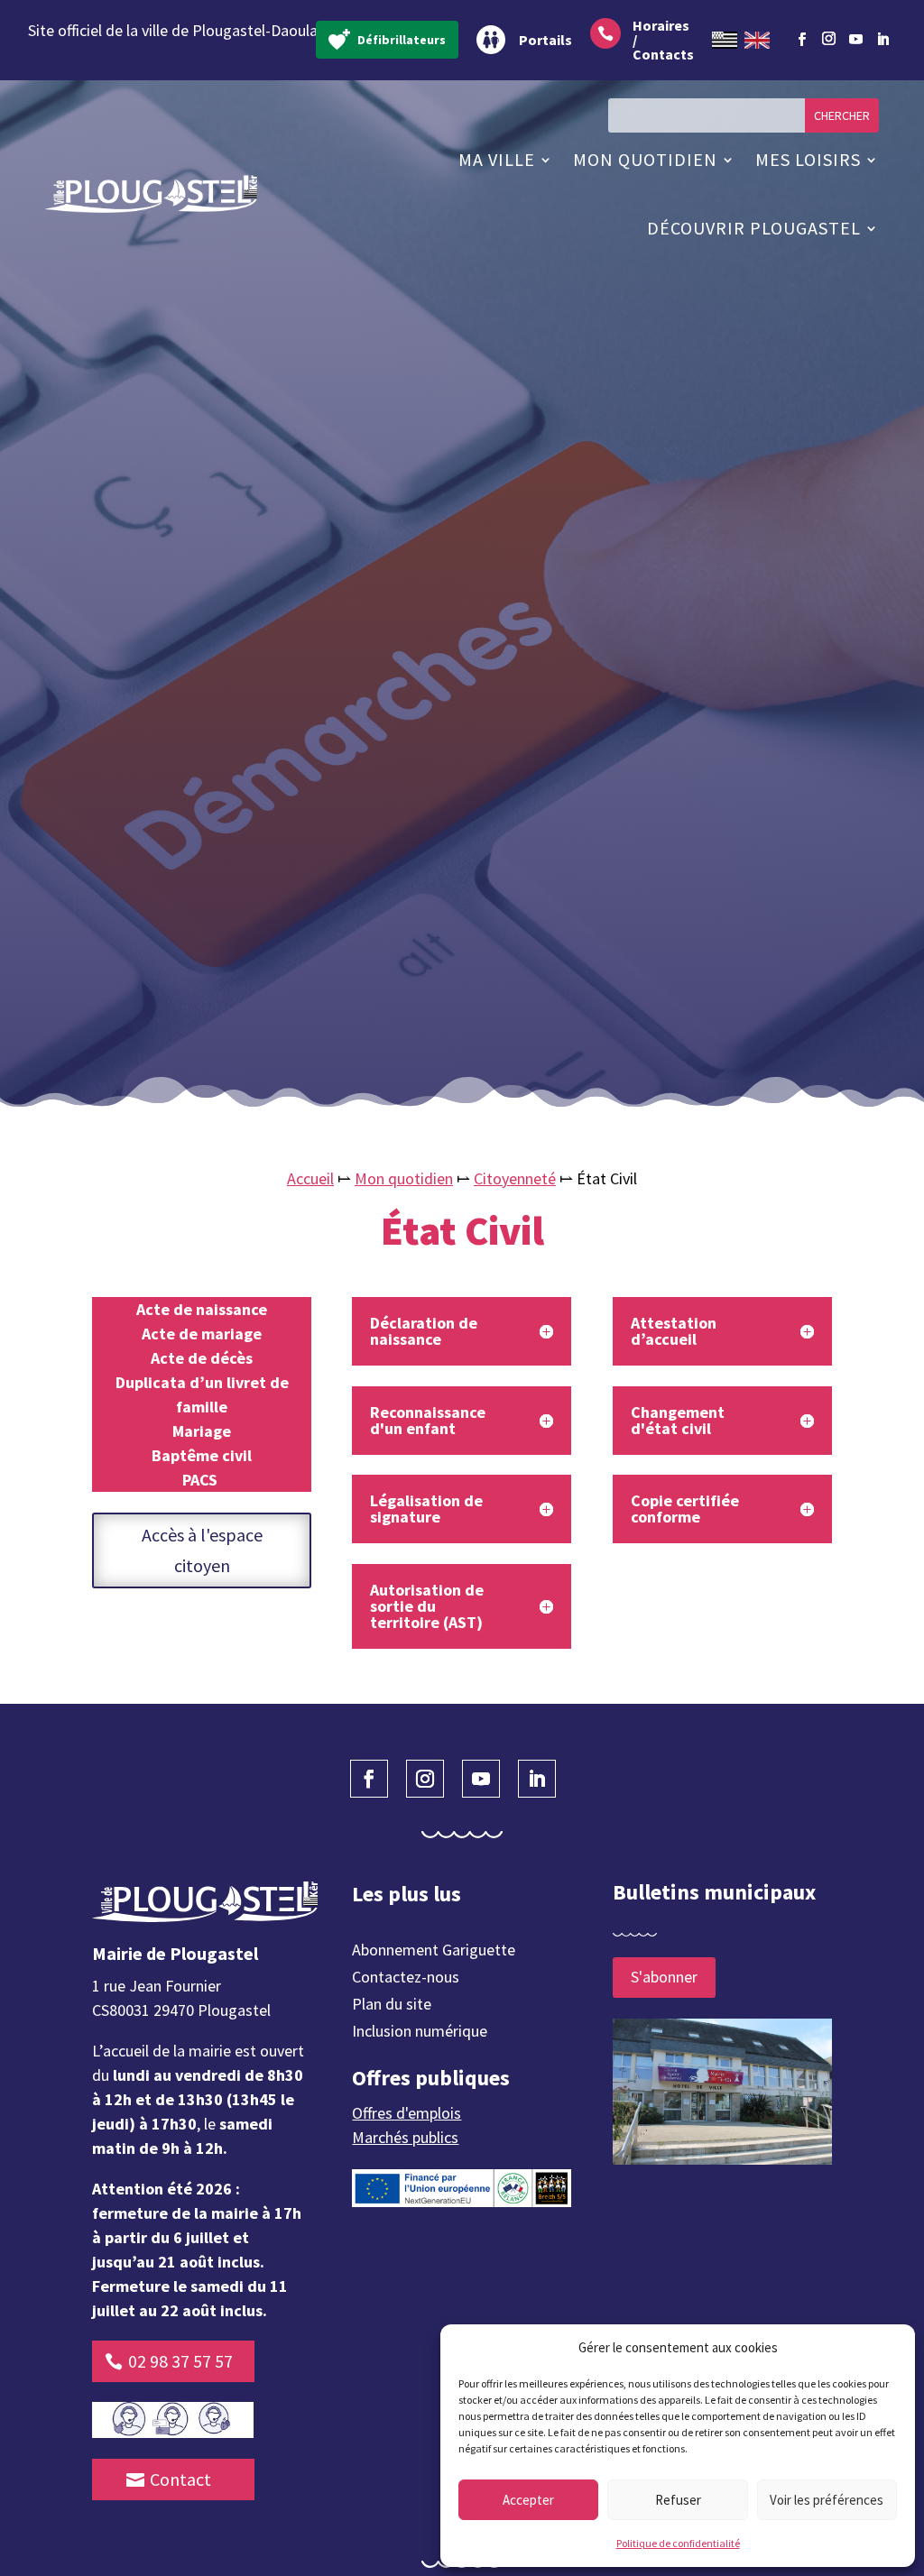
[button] (888, 2348)
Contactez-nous (406, 1979)
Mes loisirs (808, 159)
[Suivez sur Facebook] (801, 40)
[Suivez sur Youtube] (855, 40)
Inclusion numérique (420, 2033)
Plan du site (392, 2006)
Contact (180, 2479)
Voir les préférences (827, 2500)
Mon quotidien (645, 159)
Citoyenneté (515, 1178)
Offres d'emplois (407, 2113)
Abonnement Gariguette (434, 1952)
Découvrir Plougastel (754, 228)
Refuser (678, 2500)
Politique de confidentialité (678, 2543)
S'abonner (664, 1977)
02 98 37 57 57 (180, 2361)
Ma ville (497, 159)
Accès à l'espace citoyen (202, 1550)
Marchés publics (405, 2137)
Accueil (310, 1178)
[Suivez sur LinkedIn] (882, 40)
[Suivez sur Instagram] (828, 36)
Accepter (528, 2500)
